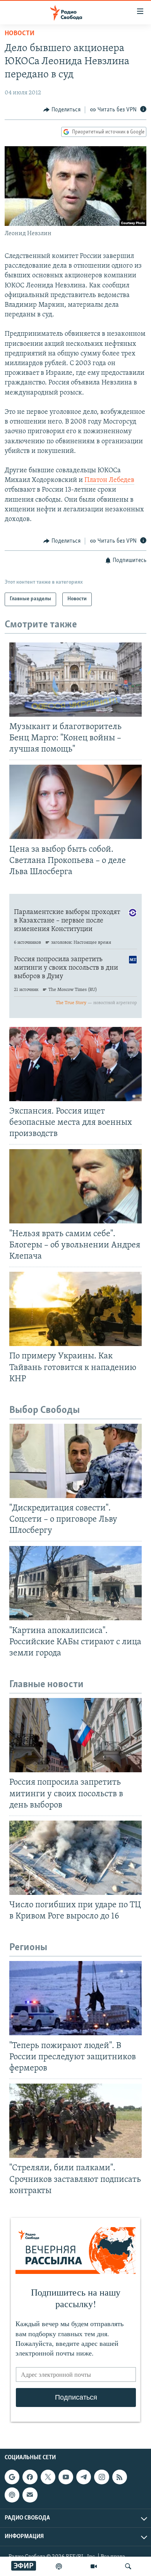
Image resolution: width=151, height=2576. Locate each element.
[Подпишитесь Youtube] (66, 2477)
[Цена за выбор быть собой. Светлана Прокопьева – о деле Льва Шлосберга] (75, 802)
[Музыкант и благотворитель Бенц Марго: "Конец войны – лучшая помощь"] (75, 680)
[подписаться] (30, 2495)
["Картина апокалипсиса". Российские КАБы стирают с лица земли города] (75, 1583)
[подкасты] (59, 2566)
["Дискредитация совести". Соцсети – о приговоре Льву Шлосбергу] (75, 1461)
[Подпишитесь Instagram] (101, 2477)
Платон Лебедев (109, 480)
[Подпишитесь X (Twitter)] (48, 2477)
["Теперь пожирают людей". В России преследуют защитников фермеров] (75, 1998)
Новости (20, 34)
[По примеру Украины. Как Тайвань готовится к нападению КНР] (75, 1309)
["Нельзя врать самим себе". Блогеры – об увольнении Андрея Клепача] (75, 1186)
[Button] (62, 110)
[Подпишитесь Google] (12, 2477)
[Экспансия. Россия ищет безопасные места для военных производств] (75, 1064)
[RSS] (120, 2477)
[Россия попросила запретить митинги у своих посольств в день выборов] (75, 1735)
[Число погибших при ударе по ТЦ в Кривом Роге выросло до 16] (75, 1858)
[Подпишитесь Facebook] (30, 2477)
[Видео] (94, 2566)
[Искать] (128, 2566)
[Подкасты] (12, 2495)
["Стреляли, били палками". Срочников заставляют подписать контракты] (75, 2121)
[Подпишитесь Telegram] (84, 2477)
